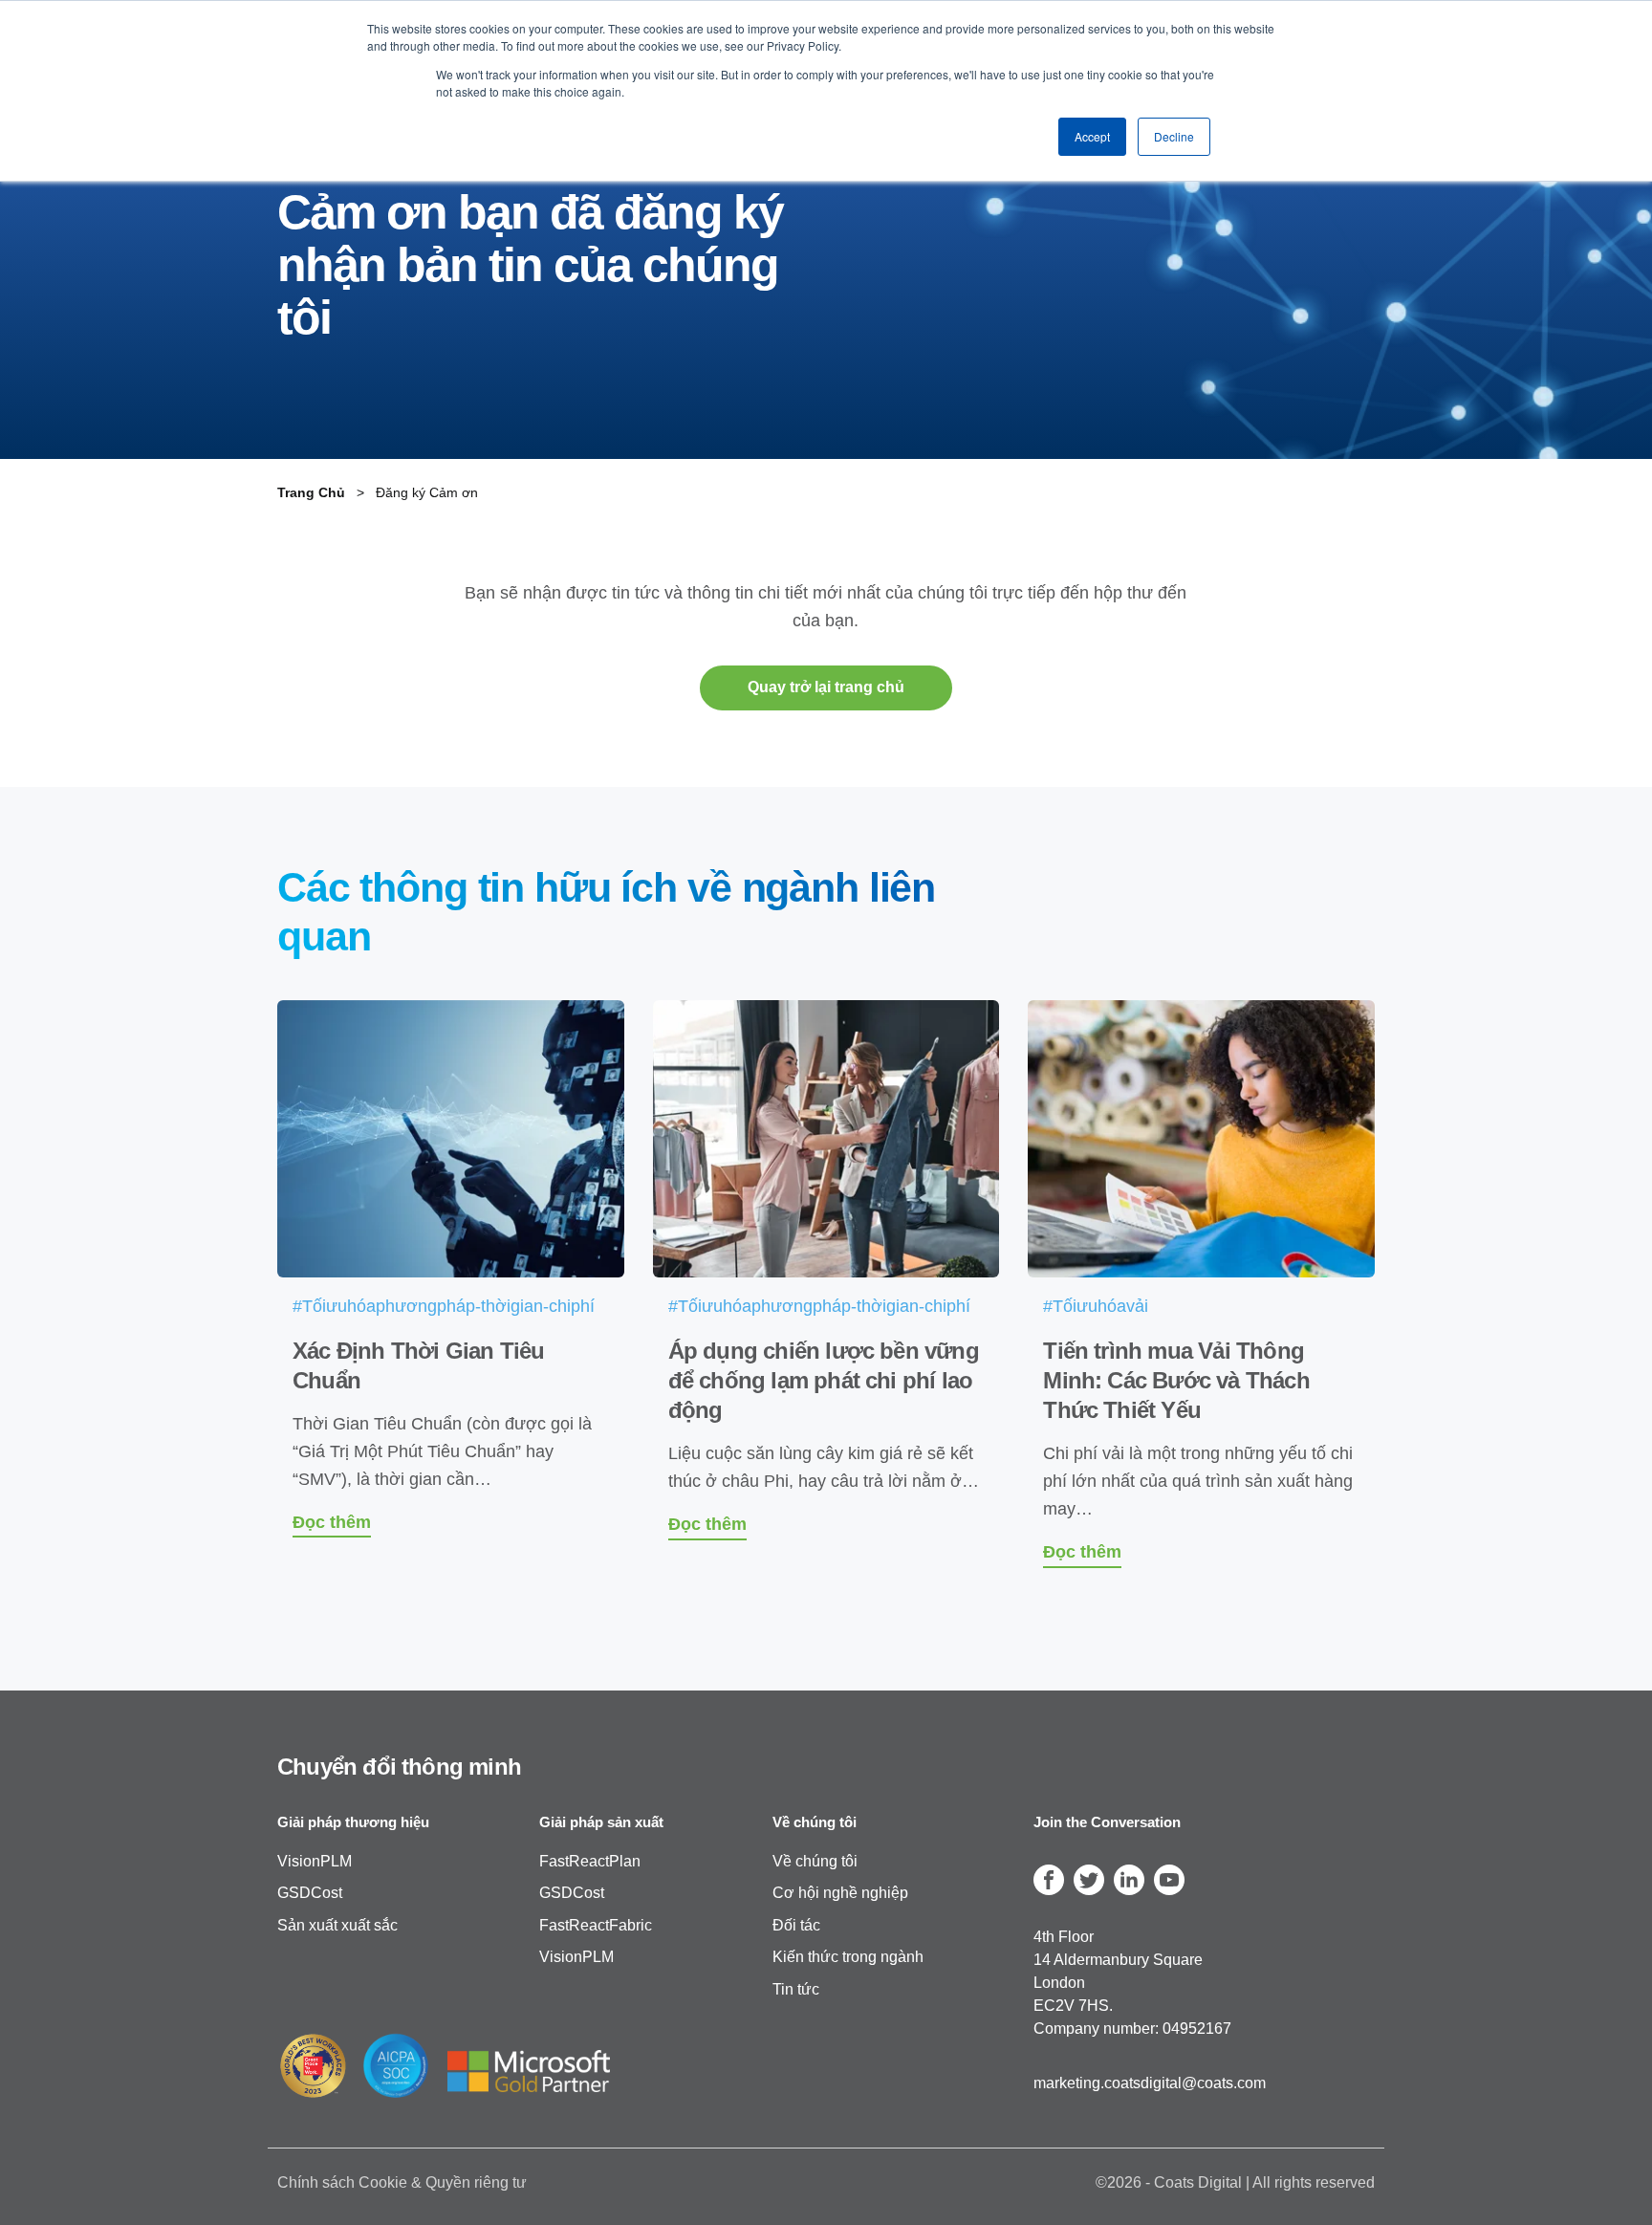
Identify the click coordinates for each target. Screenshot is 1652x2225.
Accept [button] (1092, 136)
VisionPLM (315, 1860)
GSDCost (310, 1893)
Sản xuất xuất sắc (337, 1924)
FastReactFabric (596, 1924)
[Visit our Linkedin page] (1129, 1879)
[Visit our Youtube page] (1169, 1879)
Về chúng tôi (815, 1860)
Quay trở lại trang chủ (826, 687)
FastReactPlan (590, 1860)
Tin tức (796, 1989)
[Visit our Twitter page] (1089, 1879)
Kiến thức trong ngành (848, 1957)
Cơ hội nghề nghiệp (840, 1893)
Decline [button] (1174, 136)
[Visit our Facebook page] (1049, 1879)
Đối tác (796, 1924)
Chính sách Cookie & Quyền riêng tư (402, 2182)
